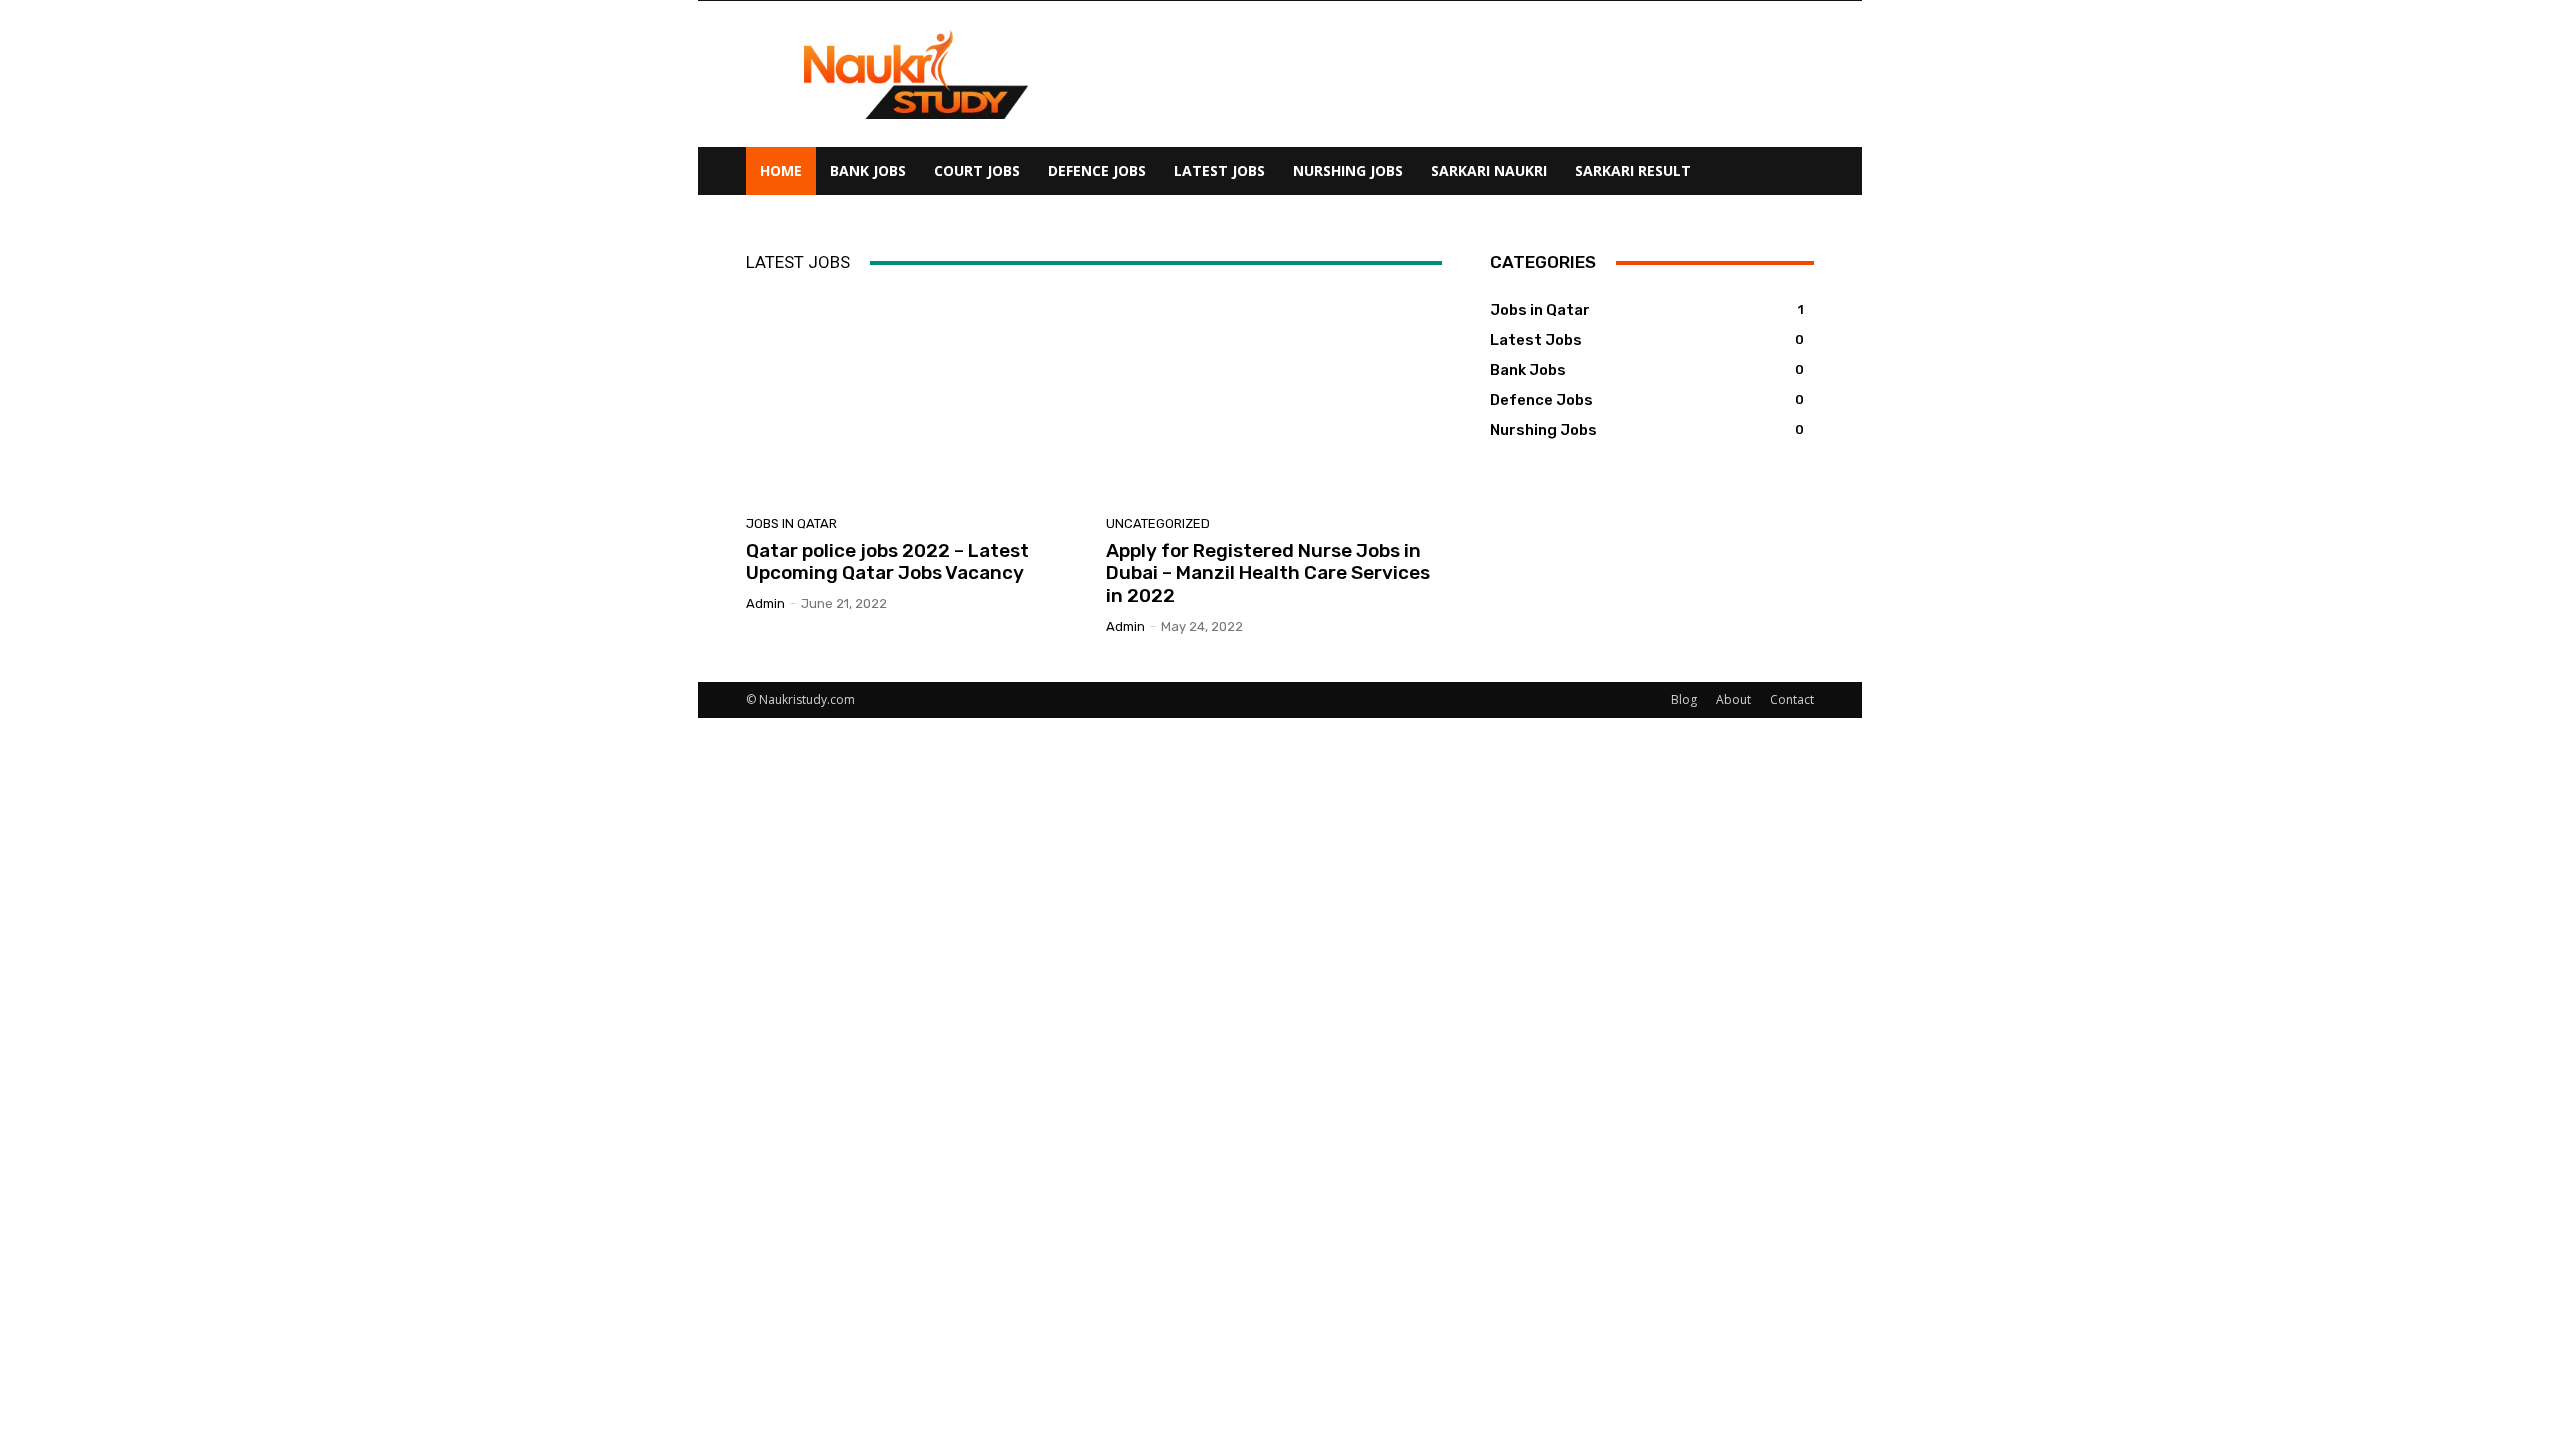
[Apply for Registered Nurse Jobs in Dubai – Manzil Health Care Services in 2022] (1274, 396)
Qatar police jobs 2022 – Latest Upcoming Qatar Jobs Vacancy (887, 562)
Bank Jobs (868, 170)
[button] (1790, 172)
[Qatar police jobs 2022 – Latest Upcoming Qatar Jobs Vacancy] (914, 396)
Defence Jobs (1097, 170)
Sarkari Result (1633, 170)
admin (765, 603)
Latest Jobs (1219, 170)
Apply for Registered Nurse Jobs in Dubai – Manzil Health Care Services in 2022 (1268, 573)
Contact (1792, 699)
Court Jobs (977, 170)
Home (781, 170)
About (1733, 699)
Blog (1684, 699)
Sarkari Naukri (1489, 170)
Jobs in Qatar (791, 523)
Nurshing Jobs (1348, 170)
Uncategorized (1158, 523)
